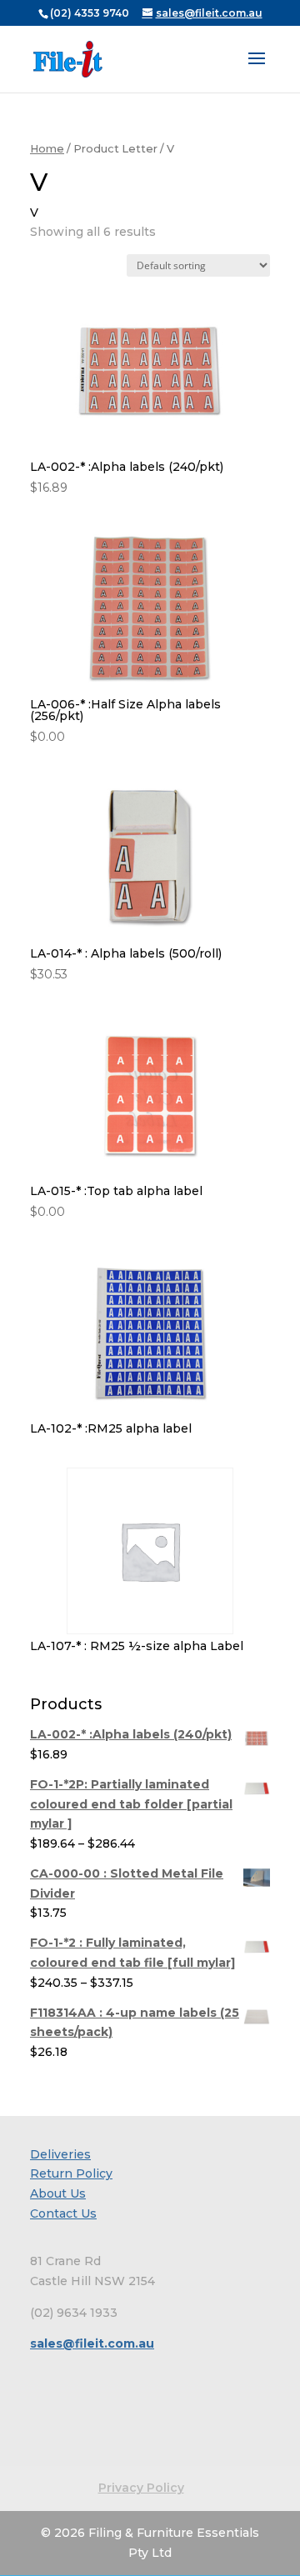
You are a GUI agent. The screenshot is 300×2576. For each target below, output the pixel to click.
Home (47, 149)
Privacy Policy (141, 2488)
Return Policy (71, 2173)
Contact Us (63, 2213)
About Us (58, 2193)
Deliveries (60, 2154)
